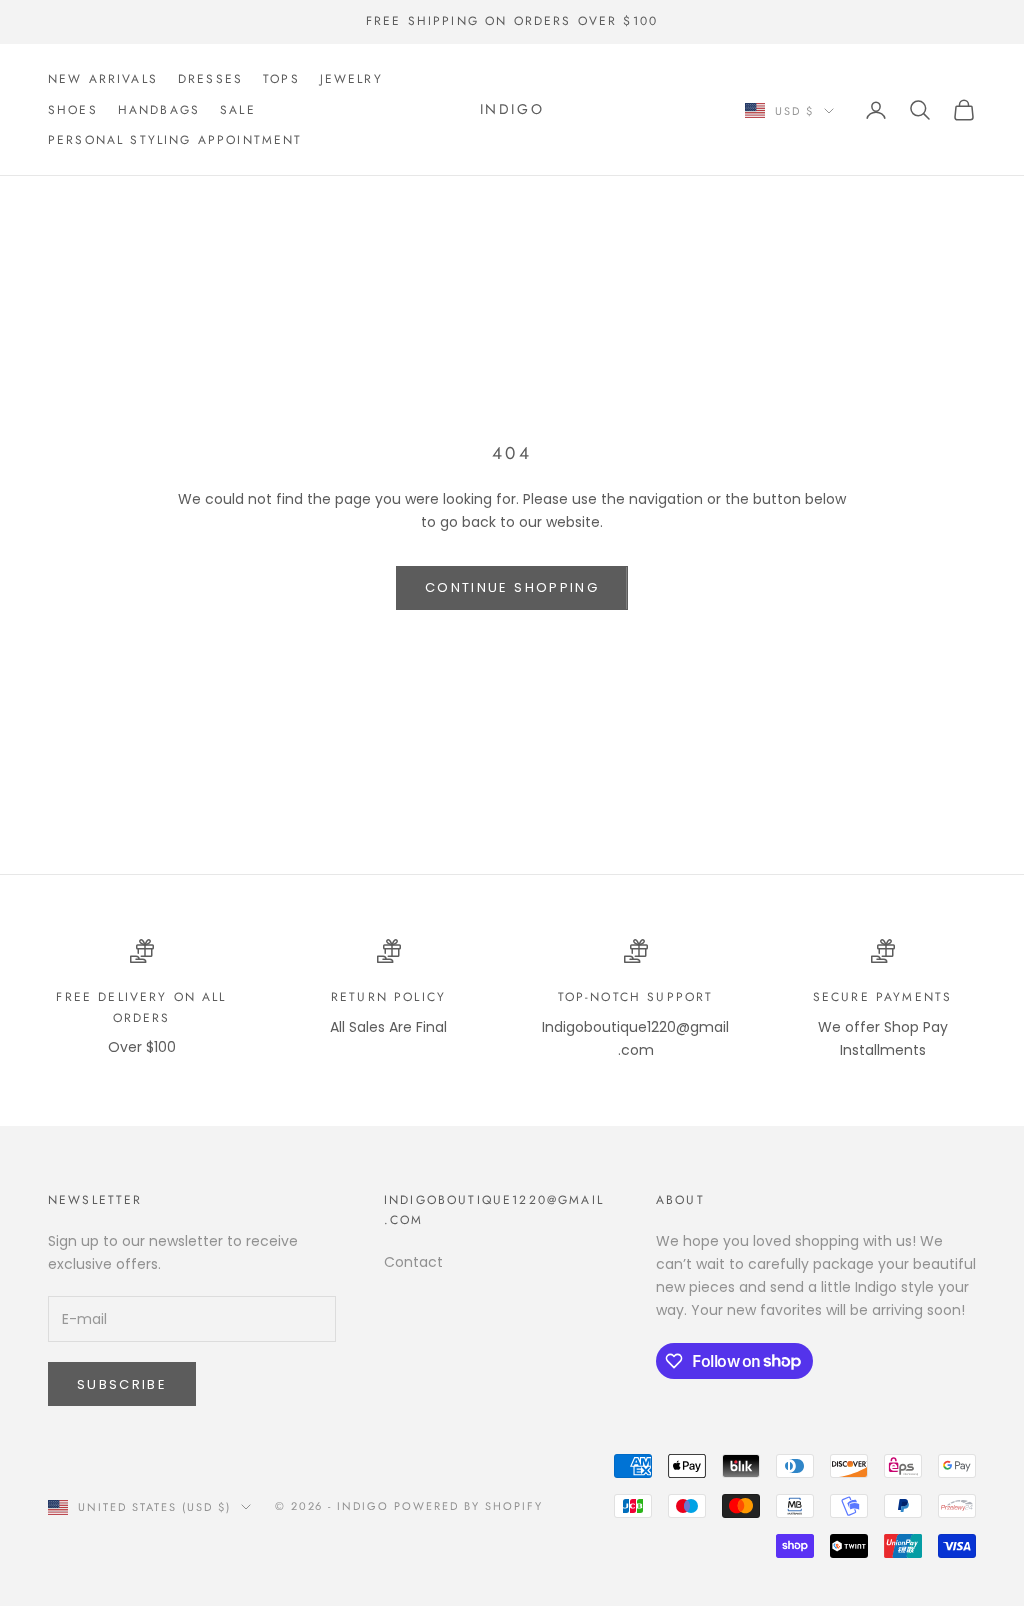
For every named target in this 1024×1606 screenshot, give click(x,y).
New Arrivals (103, 79)
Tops (281, 79)
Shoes (73, 110)
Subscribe (122, 1384)
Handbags (159, 110)
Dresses (210, 79)
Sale (238, 110)
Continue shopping (512, 587)
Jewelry (351, 79)
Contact (413, 1262)
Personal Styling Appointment (175, 140)
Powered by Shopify (468, 1506)
